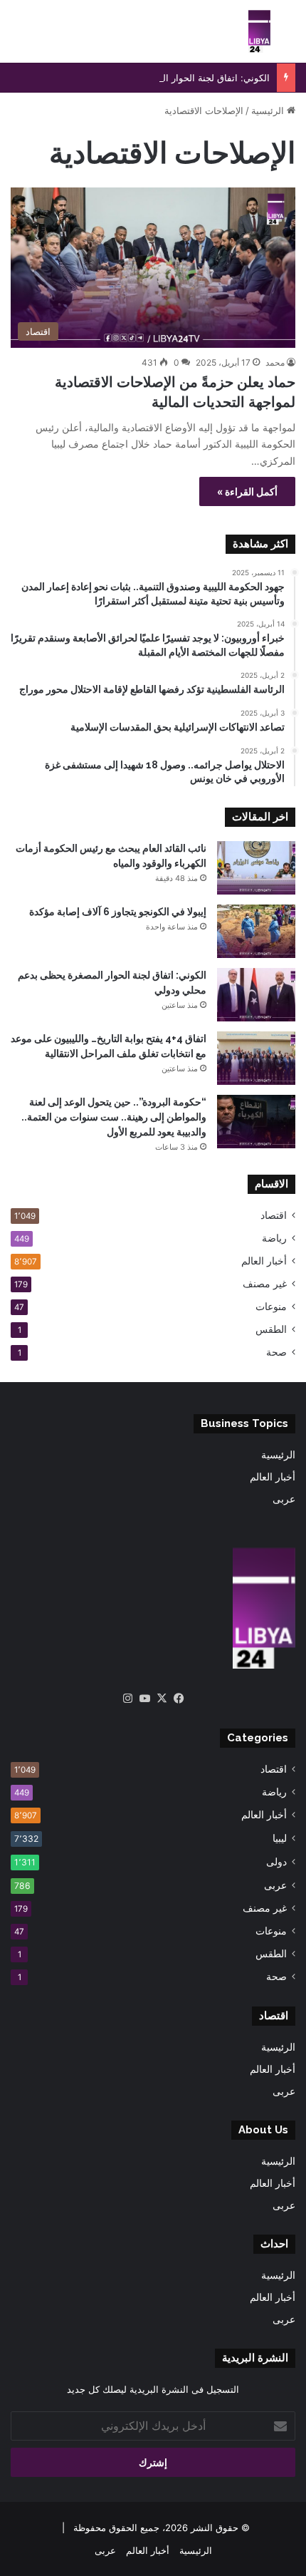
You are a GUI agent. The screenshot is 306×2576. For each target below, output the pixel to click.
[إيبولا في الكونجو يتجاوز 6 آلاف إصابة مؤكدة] (256, 931)
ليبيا (280, 1838)
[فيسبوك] (179, 1699)
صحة (276, 1352)
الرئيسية (269, 110)
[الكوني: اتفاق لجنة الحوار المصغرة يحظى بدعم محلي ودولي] (256, 995)
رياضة (274, 1238)
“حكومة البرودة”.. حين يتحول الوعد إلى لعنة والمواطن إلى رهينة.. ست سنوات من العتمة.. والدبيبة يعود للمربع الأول (114, 1117)
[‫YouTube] (144, 1699)
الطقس (271, 1329)
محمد (275, 362)
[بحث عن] (288, 37)
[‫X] (162, 1699)
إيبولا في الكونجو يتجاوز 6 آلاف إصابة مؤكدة (118, 912)
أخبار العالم (264, 1261)
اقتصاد (274, 1215)
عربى (284, 1499)
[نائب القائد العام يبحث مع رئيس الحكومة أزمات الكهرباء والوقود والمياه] (256, 868)
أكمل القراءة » (247, 491)
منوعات (271, 1307)
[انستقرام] (127, 1699)
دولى (276, 1861)
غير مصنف (265, 1284)
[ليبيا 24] (259, 31)
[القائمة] (18, 37)
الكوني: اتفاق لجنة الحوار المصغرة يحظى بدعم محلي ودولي (152, 78)
